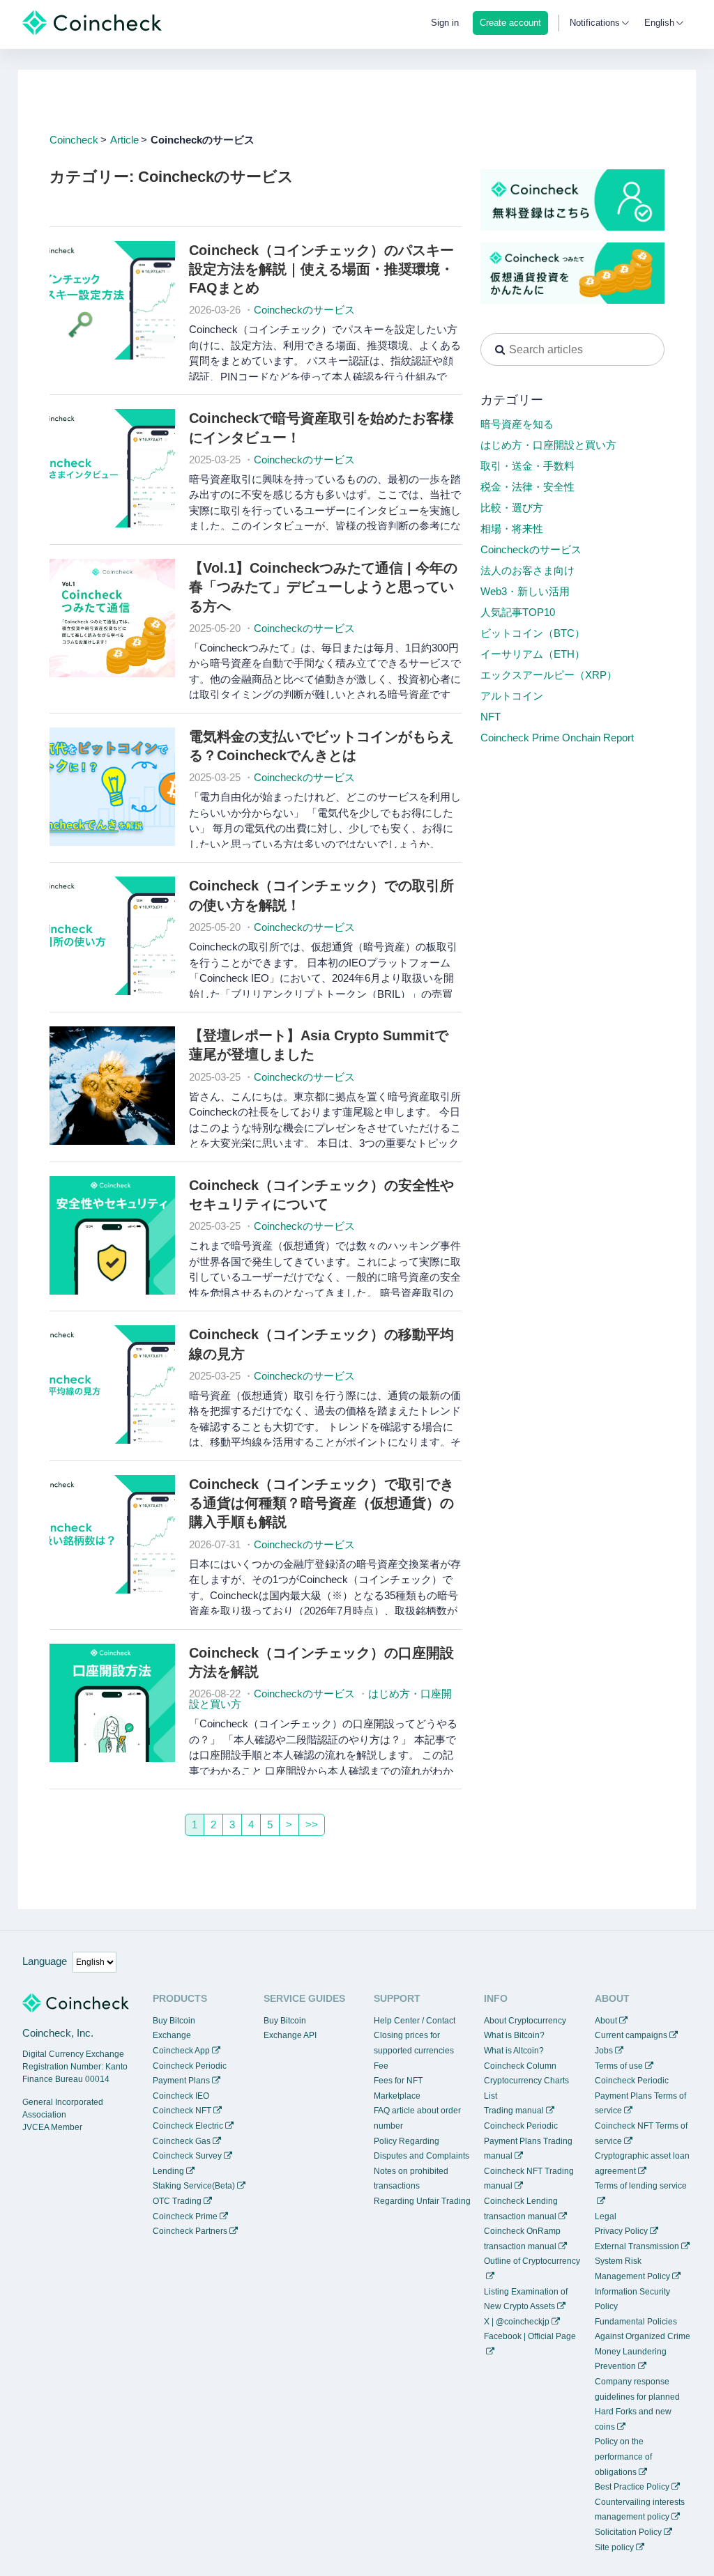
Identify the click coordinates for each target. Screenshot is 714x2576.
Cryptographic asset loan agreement (642, 2164)
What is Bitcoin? (514, 2035)
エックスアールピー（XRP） (549, 675)
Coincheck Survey (187, 2156)
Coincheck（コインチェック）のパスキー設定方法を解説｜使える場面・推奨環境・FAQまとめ (321, 269)
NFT (491, 717)
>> (312, 1825)
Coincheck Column (520, 2066)
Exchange (172, 2035)
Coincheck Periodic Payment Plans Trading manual (528, 2141)
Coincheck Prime (185, 2216)
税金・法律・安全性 (527, 487)
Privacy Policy (621, 2231)
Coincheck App (181, 2051)
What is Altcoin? (514, 2051)
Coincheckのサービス (304, 310)
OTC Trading (177, 2201)
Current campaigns (631, 2035)
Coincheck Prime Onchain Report (557, 738)
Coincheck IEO (181, 2096)
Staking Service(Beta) (194, 2186)
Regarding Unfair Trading (422, 2201)
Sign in (445, 23)
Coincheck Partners (190, 2231)
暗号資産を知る (517, 424)
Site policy (614, 2547)
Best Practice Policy (632, 2487)
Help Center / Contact (415, 2021)
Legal (606, 2216)
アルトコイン (512, 696)
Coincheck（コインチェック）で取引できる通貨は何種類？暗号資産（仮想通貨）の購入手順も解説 (321, 1503)
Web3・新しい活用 (525, 591)
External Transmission (637, 2246)
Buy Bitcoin (174, 2021)
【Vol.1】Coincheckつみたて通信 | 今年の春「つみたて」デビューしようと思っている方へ (323, 587)
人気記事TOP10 (518, 612)
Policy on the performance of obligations (623, 2457)
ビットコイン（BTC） (533, 633)
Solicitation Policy (628, 2532)
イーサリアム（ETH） (533, 654)
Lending (168, 2171)
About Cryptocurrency (525, 2021)
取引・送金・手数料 (527, 466)
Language (45, 1961)
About (606, 2021)
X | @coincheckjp (517, 2322)
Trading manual (514, 2111)
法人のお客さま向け (527, 570)
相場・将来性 (512, 529)
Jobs (604, 2051)
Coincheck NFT (182, 2111)
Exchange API (290, 2035)
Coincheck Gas (182, 2141)
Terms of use (619, 2066)
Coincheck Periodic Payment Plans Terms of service (640, 2096)
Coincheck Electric (188, 2126)
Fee (381, 2066)
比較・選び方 (512, 508)
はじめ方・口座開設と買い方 (548, 445)
